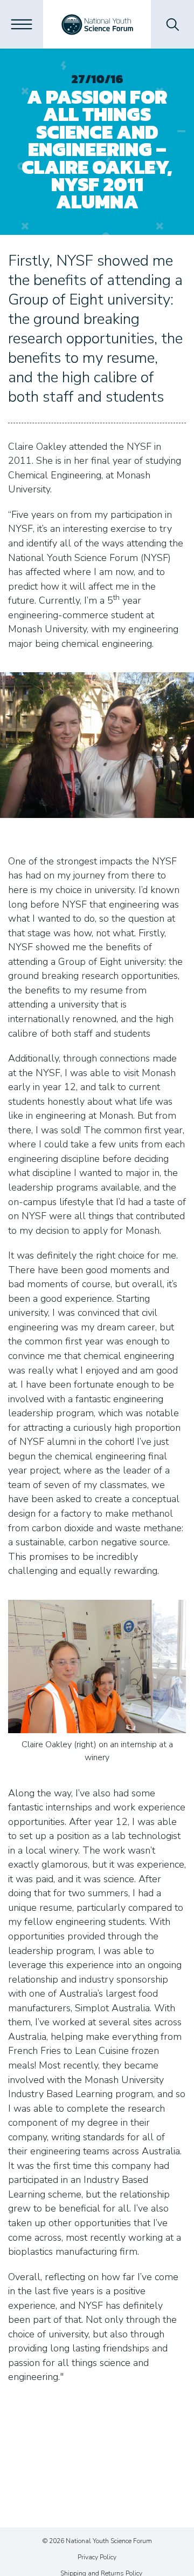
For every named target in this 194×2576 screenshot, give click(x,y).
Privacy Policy (97, 2557)
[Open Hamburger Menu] (22, 24)
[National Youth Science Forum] (97, 24)
